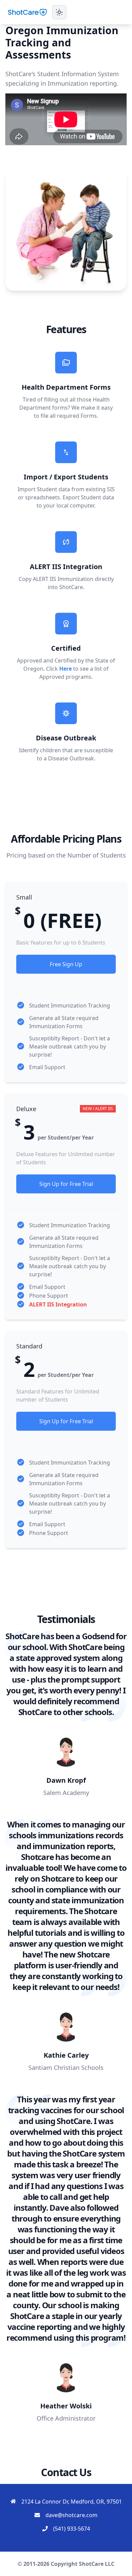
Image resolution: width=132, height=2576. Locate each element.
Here (65, 669)
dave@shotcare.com (71, 2515)
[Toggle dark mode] (59, 12)
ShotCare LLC (97, 2564)
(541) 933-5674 (72, 2529)
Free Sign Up (66, 964)
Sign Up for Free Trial (66, 1184)
